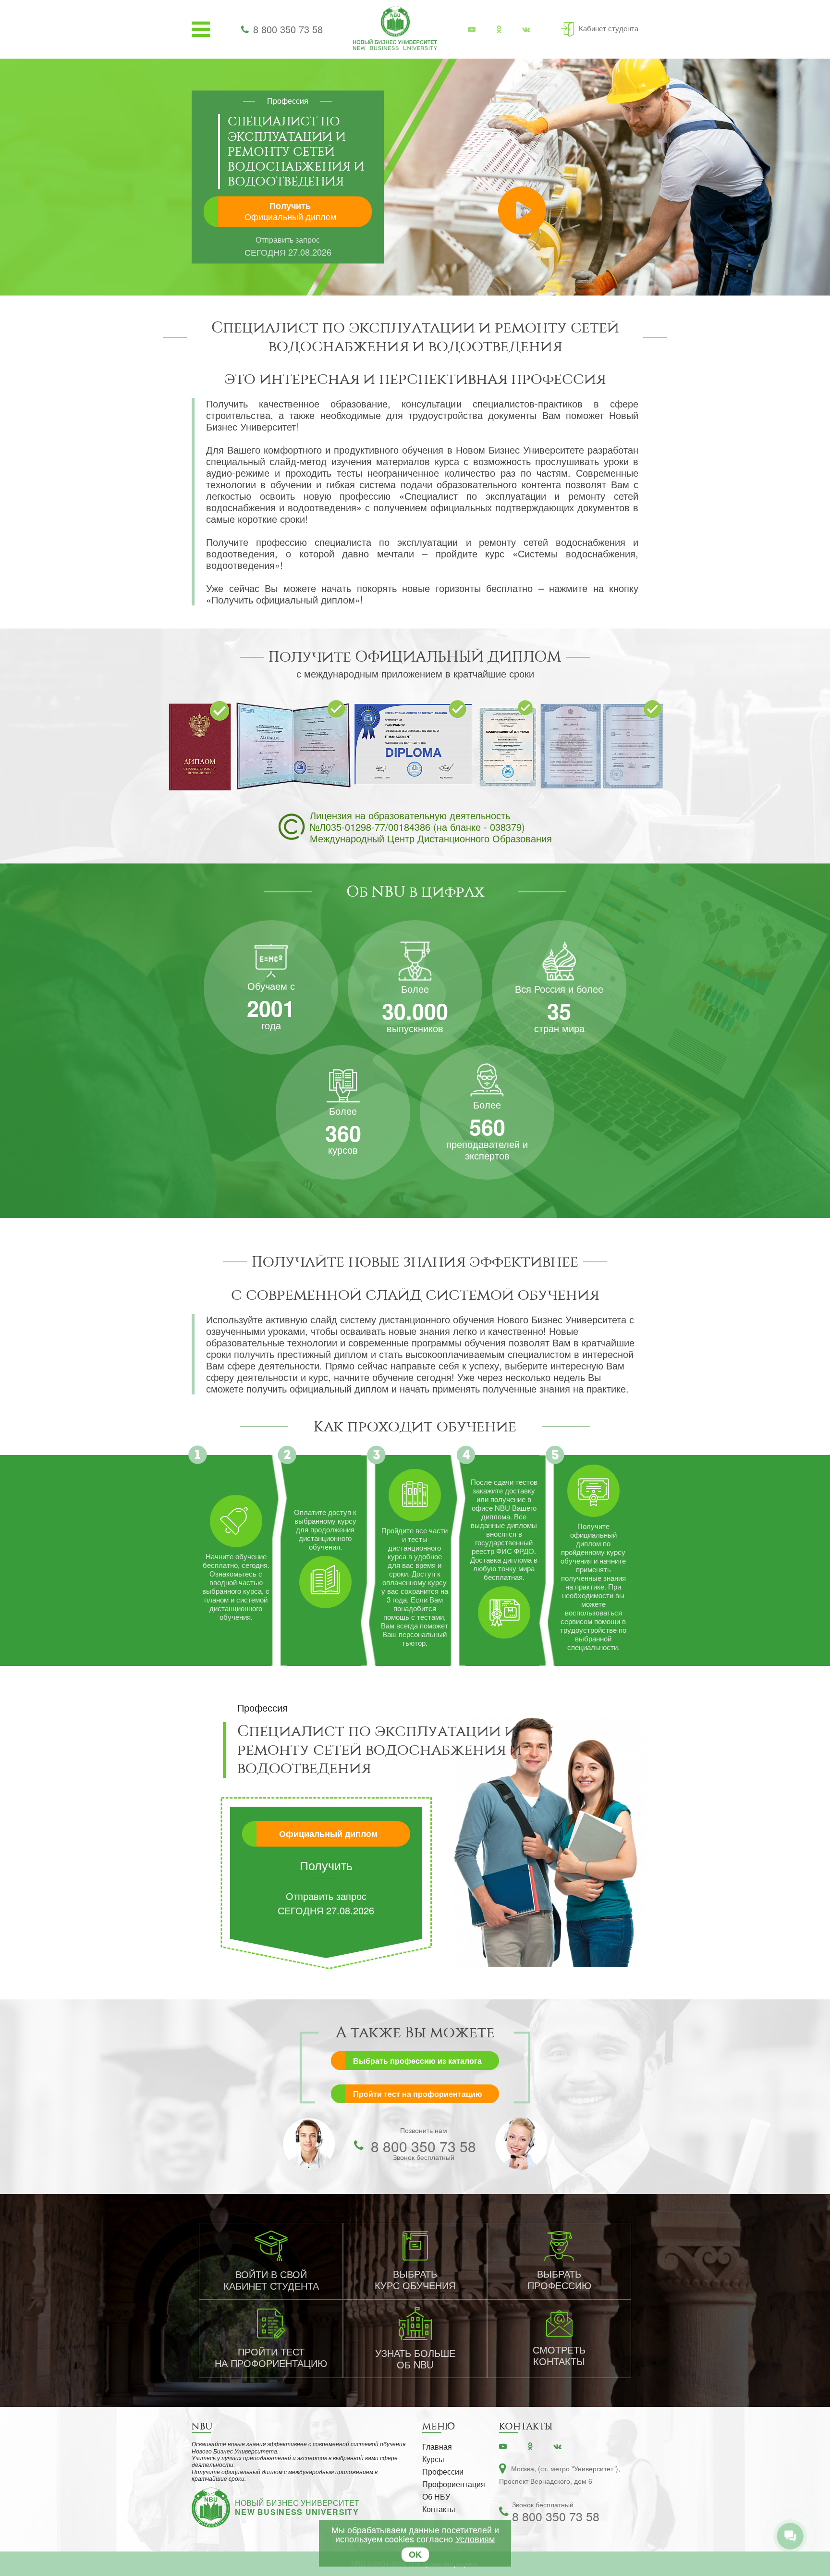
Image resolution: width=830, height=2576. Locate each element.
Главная (437, 2447)
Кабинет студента (609, 28)
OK (415, 2554)
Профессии (443, 2471)
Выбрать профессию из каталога (417, 2061)
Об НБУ (436, 2496)
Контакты (439, 2509)
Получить (290, 211)
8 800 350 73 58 (288, 29)
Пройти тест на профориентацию (418, 2094)
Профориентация (454, 2484)
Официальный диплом (328, 1834)
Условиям (475, 2539)
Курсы (433, 2459)
